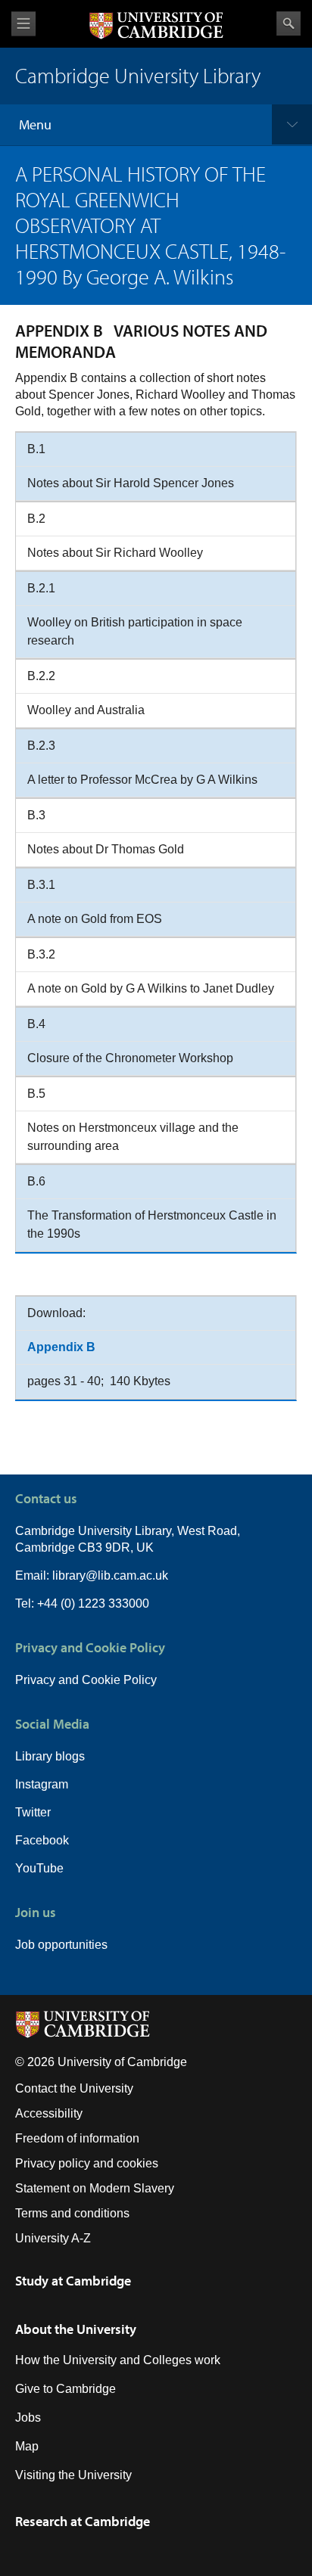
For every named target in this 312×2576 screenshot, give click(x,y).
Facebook (42, 1840)
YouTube (39, 1868)
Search (289, 23)
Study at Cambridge (73, 2281)
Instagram (42, 1784)
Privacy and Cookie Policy (86, 1680)
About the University (76, 2329)
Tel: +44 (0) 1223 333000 (82, 1603)
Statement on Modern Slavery (95, 2188)
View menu (23, 24)
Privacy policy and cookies (87, 2163)
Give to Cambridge (66, 2389)
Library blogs (50, 1756)
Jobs (28, 2418)
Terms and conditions (72, 2213)
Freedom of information (77, 2138)
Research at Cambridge (83, 2521)
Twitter (33, 1812)
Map (27, 2446)
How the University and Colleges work (118, 2360)
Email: (34, 1575)
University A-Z (53, 2238)
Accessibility (49, 2113)
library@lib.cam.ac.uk (110, 1575)
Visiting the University (73, 2475)
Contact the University (74, 2088)
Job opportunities (61, 1945)
